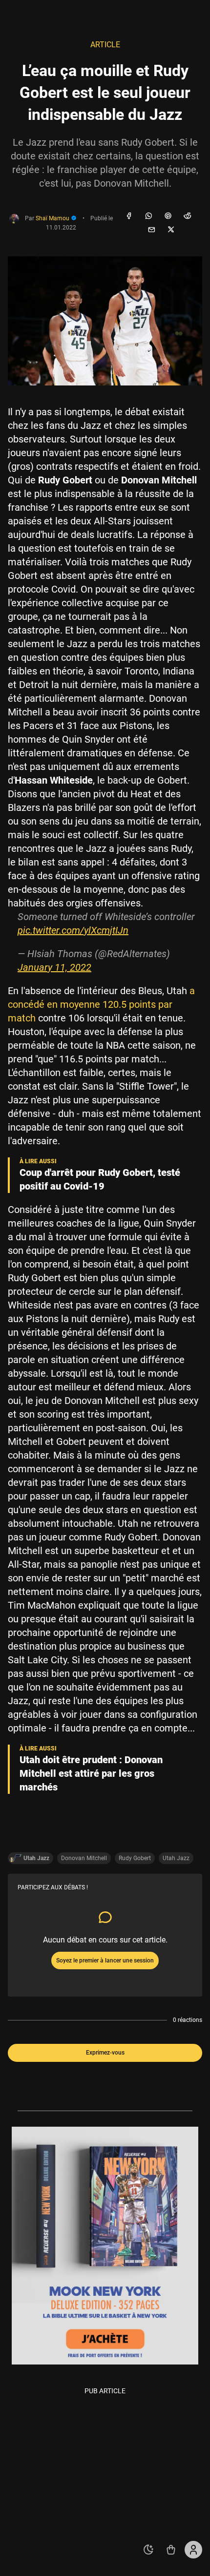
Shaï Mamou (53, 218)
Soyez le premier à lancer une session (105, 1961)
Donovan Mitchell (84, 1858)
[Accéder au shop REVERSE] (171, 2550)
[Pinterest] (168, 216)
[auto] (148, 2550)
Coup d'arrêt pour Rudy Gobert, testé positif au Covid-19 (100, 1179)
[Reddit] (188, 216)
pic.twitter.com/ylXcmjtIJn (73, 930)
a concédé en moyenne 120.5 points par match (101, 1004)
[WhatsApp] (148, 216)
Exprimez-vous (105, 2053)
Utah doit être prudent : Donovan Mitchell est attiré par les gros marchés (91, 1773)
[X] (171, 230)
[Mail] (151, 230)
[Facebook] (129, 216)
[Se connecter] (193, 2550)
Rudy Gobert (135, 1858)
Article (105, 45)
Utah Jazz (176, 1858)
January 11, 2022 (54, 967)
